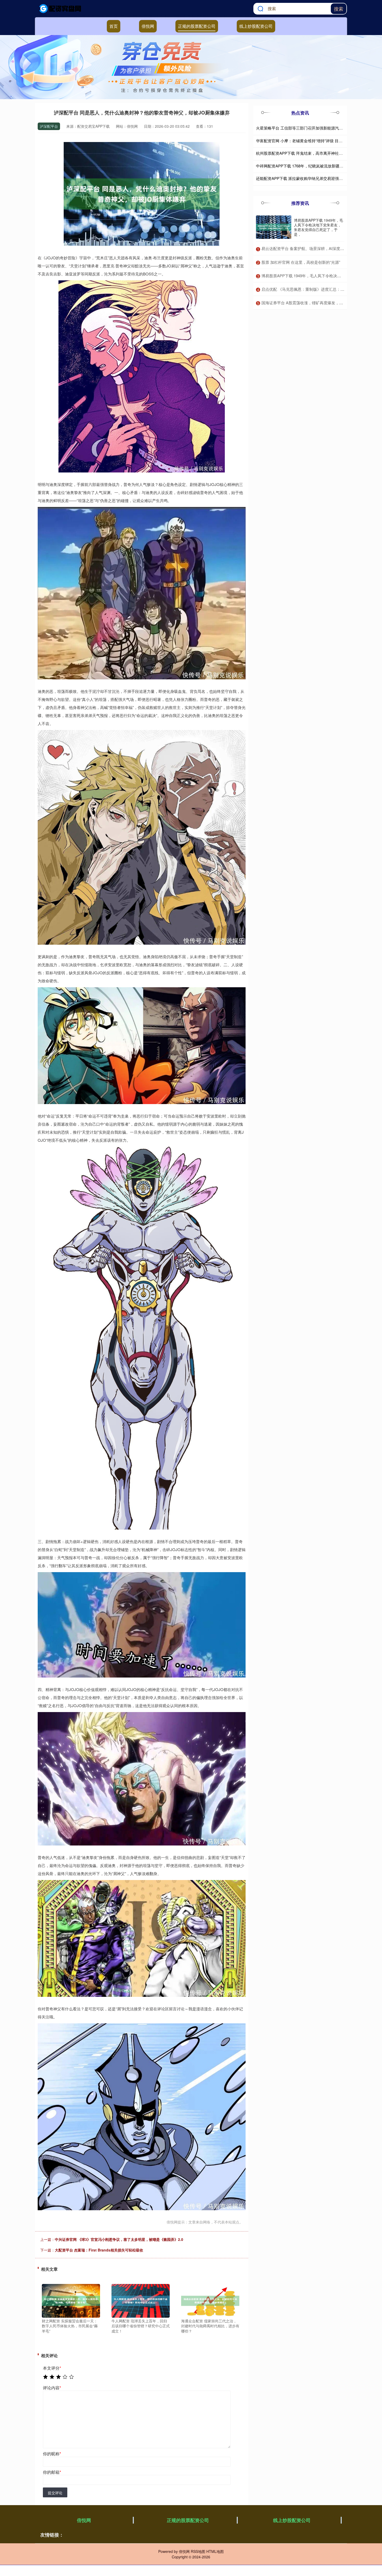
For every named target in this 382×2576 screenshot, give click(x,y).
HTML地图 (215, 2551)
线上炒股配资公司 (256, 26)
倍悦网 (148, 26)
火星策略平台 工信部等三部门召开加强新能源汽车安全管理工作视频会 (317, 128)
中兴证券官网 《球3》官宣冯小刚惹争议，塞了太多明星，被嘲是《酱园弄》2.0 (119, 2239)
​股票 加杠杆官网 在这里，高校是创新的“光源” (301, 262)
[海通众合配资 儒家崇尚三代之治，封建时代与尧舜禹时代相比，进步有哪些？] (210, 2300)
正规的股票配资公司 (197, 26)
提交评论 (55, 2493)
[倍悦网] (61, 9)
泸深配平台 (49, 126)
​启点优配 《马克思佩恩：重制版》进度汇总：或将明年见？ (313, 289)
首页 (114, 26)
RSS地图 (198, 2551)
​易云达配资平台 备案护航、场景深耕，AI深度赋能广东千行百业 (316, 248)
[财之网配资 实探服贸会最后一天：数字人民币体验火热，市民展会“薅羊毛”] (71, 2300)
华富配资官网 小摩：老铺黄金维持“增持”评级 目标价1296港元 (309, 141)
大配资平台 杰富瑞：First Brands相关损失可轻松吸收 (99, 2250)
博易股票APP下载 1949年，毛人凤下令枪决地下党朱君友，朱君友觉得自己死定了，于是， (318, 227)
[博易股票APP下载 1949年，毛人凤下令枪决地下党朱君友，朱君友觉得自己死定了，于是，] (274, 227)
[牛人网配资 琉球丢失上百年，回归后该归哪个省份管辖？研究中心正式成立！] (141, 2300)
